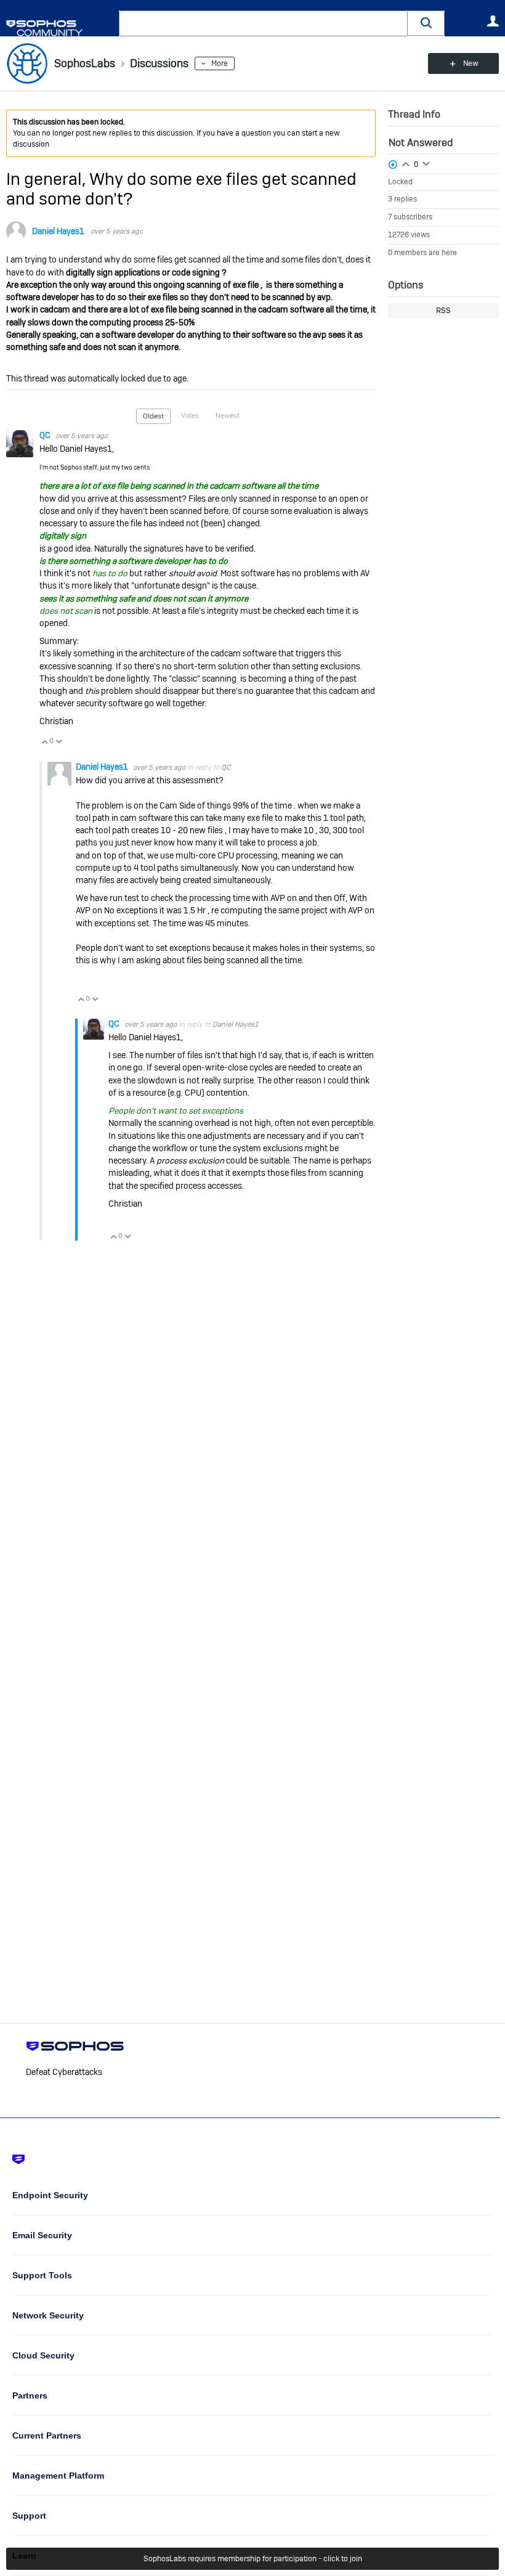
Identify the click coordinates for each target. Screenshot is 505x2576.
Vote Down (59, 741)
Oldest (153, 416)
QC (46, 435)
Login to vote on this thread (406, 163)
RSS (443, 311)
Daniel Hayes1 (58, 231)
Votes (190, 415)
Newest (228, 415)
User (493, 21)
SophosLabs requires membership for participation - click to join (253, 2559)
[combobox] (263, 23)
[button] (426, 23)
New (471, 63)
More (220, 63)
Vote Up (44, 741)
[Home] (60, 28)
